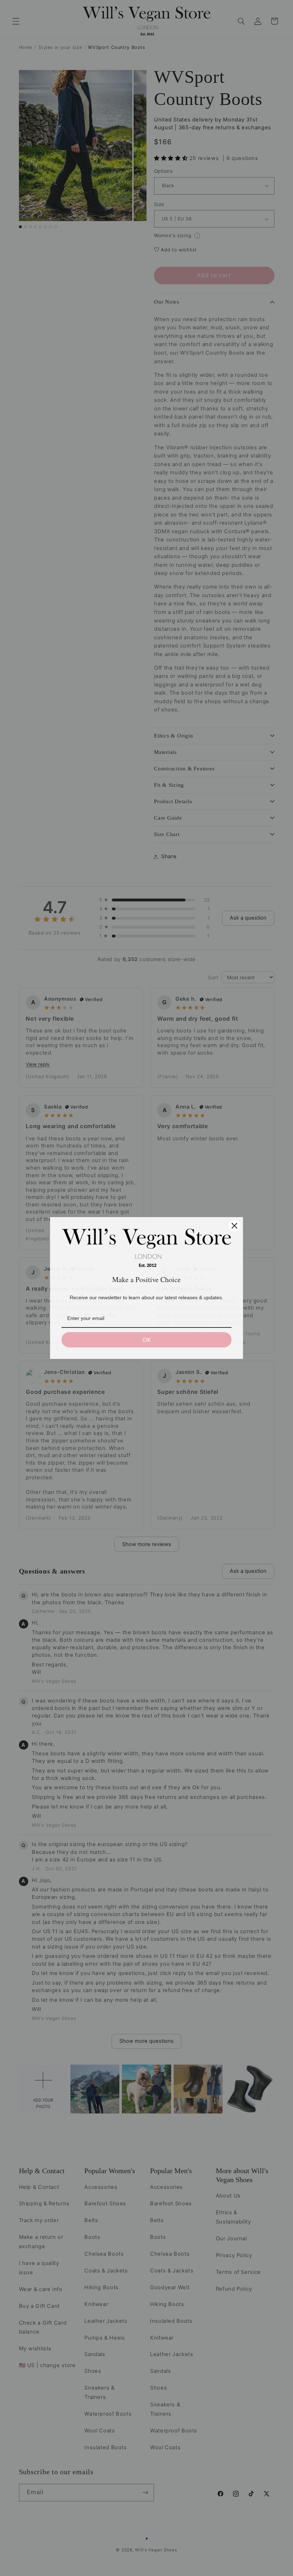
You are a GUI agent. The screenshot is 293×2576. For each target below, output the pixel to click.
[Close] (234, 1226)
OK (147, 1340)
